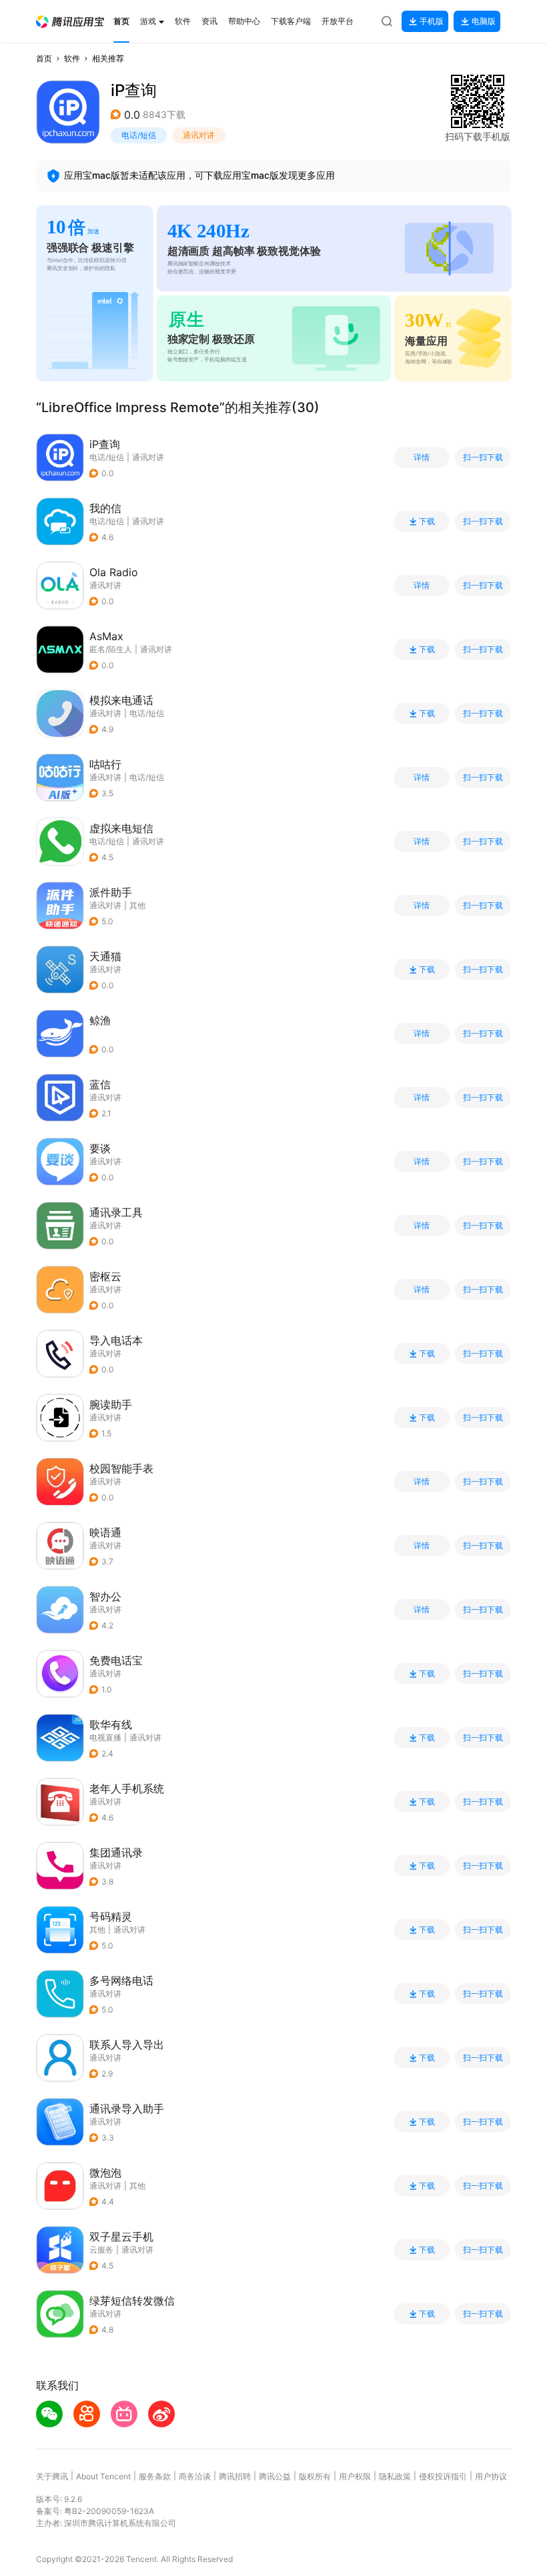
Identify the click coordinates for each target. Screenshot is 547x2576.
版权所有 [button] (315, 2476)
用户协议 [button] (491, 2476)
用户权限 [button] (355, 2476)
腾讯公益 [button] (275, 2476)
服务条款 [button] (155, 2476)
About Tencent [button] (103, 2476)
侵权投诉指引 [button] (443, 2476)
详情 (422, 457)
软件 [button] (72, 58)
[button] (70, 22)
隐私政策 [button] (395, 2476)
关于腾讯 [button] (52, 2476)
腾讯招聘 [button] (235, 2476)
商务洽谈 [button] (195, 2476)
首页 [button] (44, 58)
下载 (427, 521)
